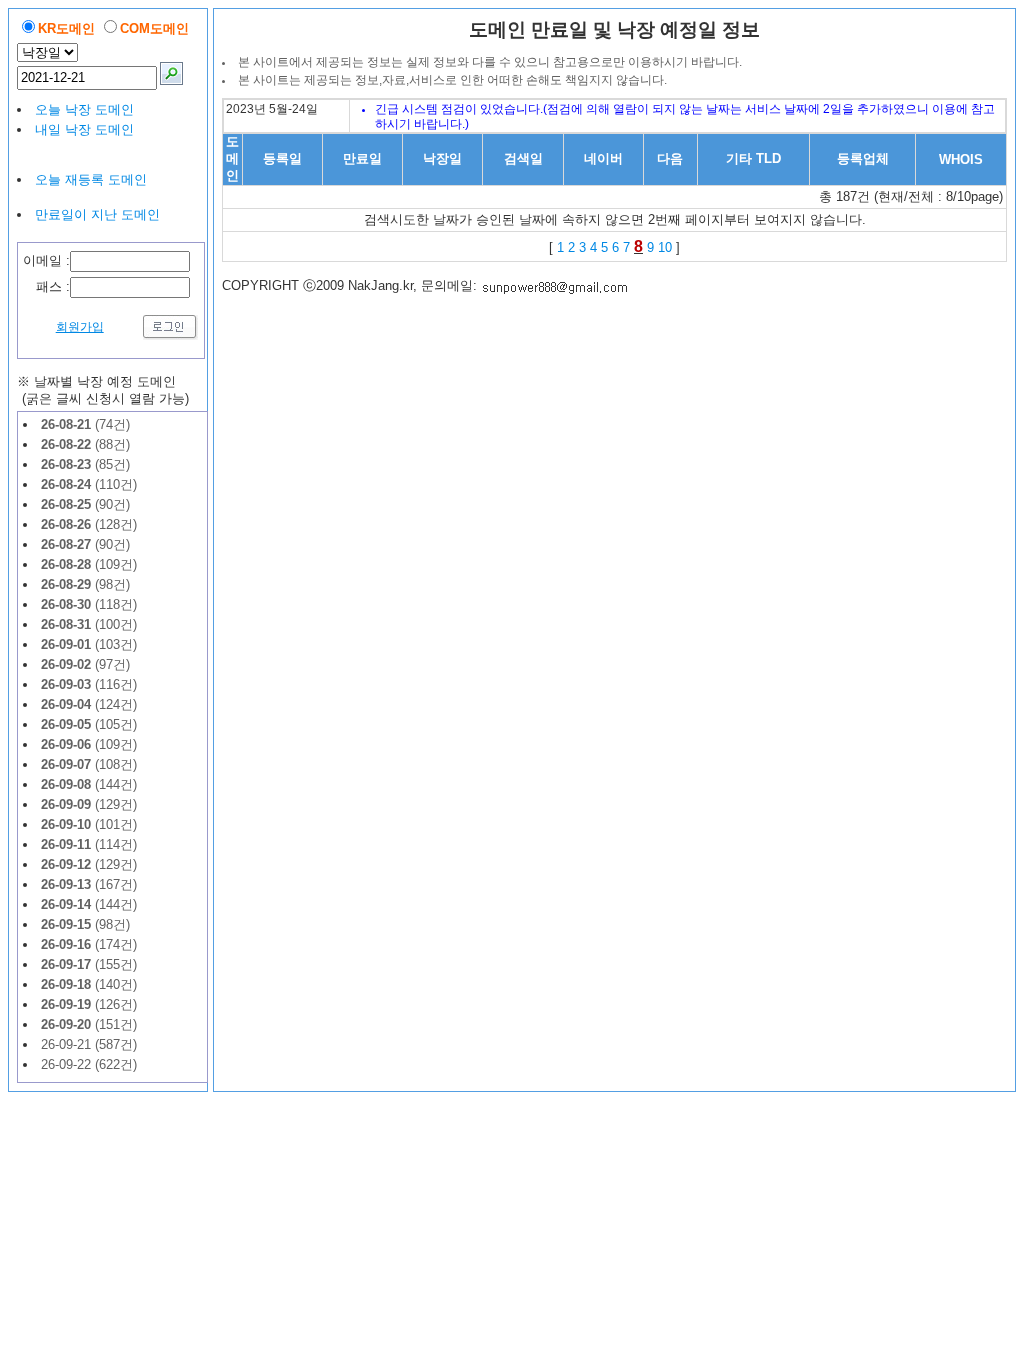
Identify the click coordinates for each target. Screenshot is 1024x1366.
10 (665, 247)
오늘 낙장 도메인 (84, 109)
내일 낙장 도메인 (84, 129)
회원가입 (80, 327)
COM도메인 (154, 28)
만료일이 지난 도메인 (97, 214)
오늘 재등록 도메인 (91, 179)
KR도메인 (66, 28)
